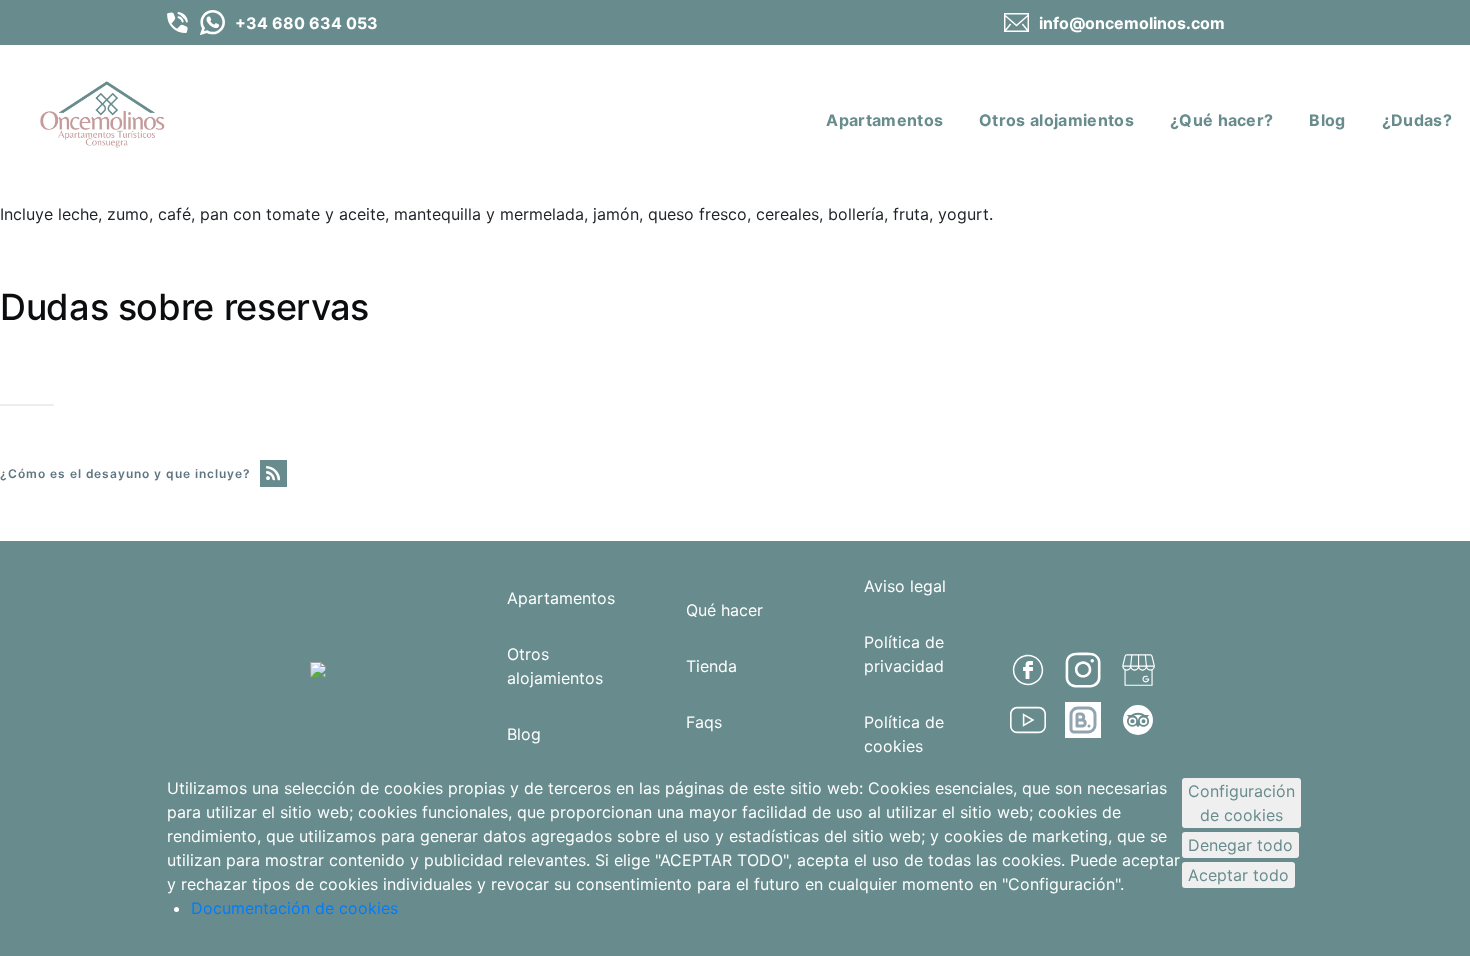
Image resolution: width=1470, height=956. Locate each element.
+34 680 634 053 (306, 23)
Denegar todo (1240, 845)
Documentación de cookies (294, 908)
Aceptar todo (1238, 875)
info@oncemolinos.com (1132, 23)
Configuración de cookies (1241, 803)
